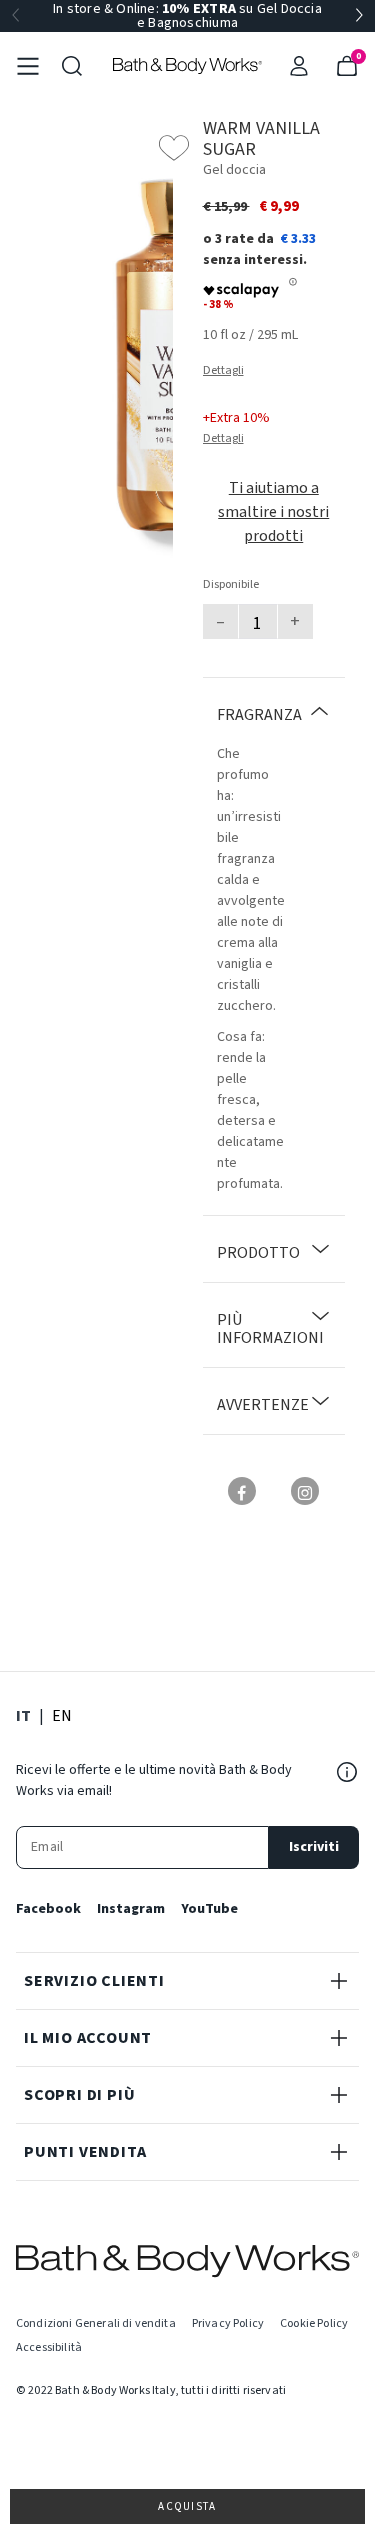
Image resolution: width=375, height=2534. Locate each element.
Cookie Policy (314, 2323)
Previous (16, 16)
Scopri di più (79, 2095)
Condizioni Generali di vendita (96, 2323)
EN (62, 1715)
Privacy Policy (228, 2323)
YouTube (209, 1909)
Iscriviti (314, 1847)
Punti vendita (85, 2152)
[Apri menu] (28, 66)
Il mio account (88, 2038)
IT (23, 1715)
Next (359, 16)
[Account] (299, 66)
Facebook (48, 1909)
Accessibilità (49, 2347)
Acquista (187, 2506)
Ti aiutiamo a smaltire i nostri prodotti (273, 512)
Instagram (131, 1909)
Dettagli (223, 370)
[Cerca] (72, 66)
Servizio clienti (94, 1981)
